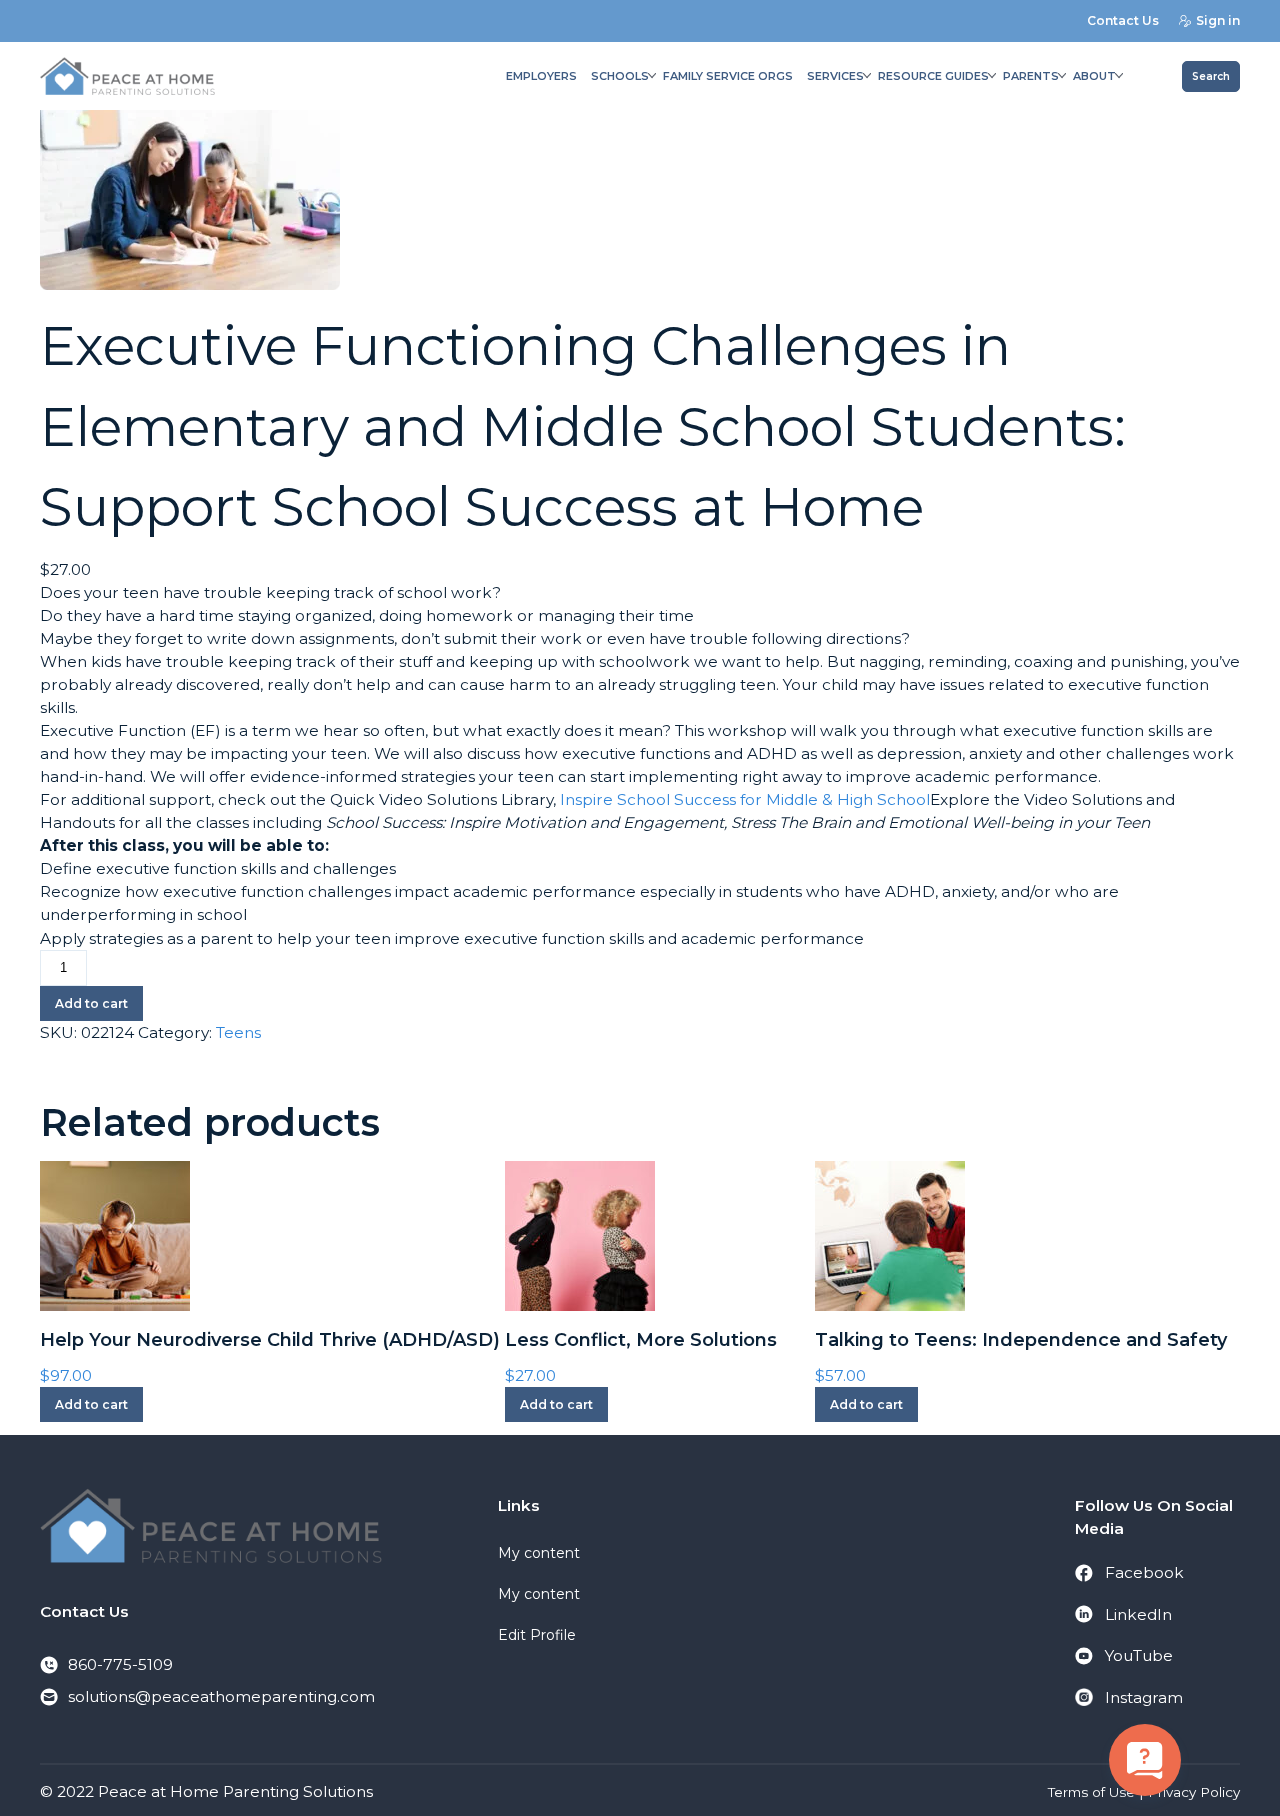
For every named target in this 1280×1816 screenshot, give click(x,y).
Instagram (1144, 1697)
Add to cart (91, 1003)
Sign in (1218, 20)
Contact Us (1123, 20)
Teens (238, 1032)
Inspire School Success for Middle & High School (745, 799)
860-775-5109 (120, 1664)
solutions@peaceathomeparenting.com (221, 1696)
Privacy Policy (1194, 1792)
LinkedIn (1138, 1614)
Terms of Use (1091, 1792)
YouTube (1139, 1655)
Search (1211, 76)
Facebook (1144, 1572)
